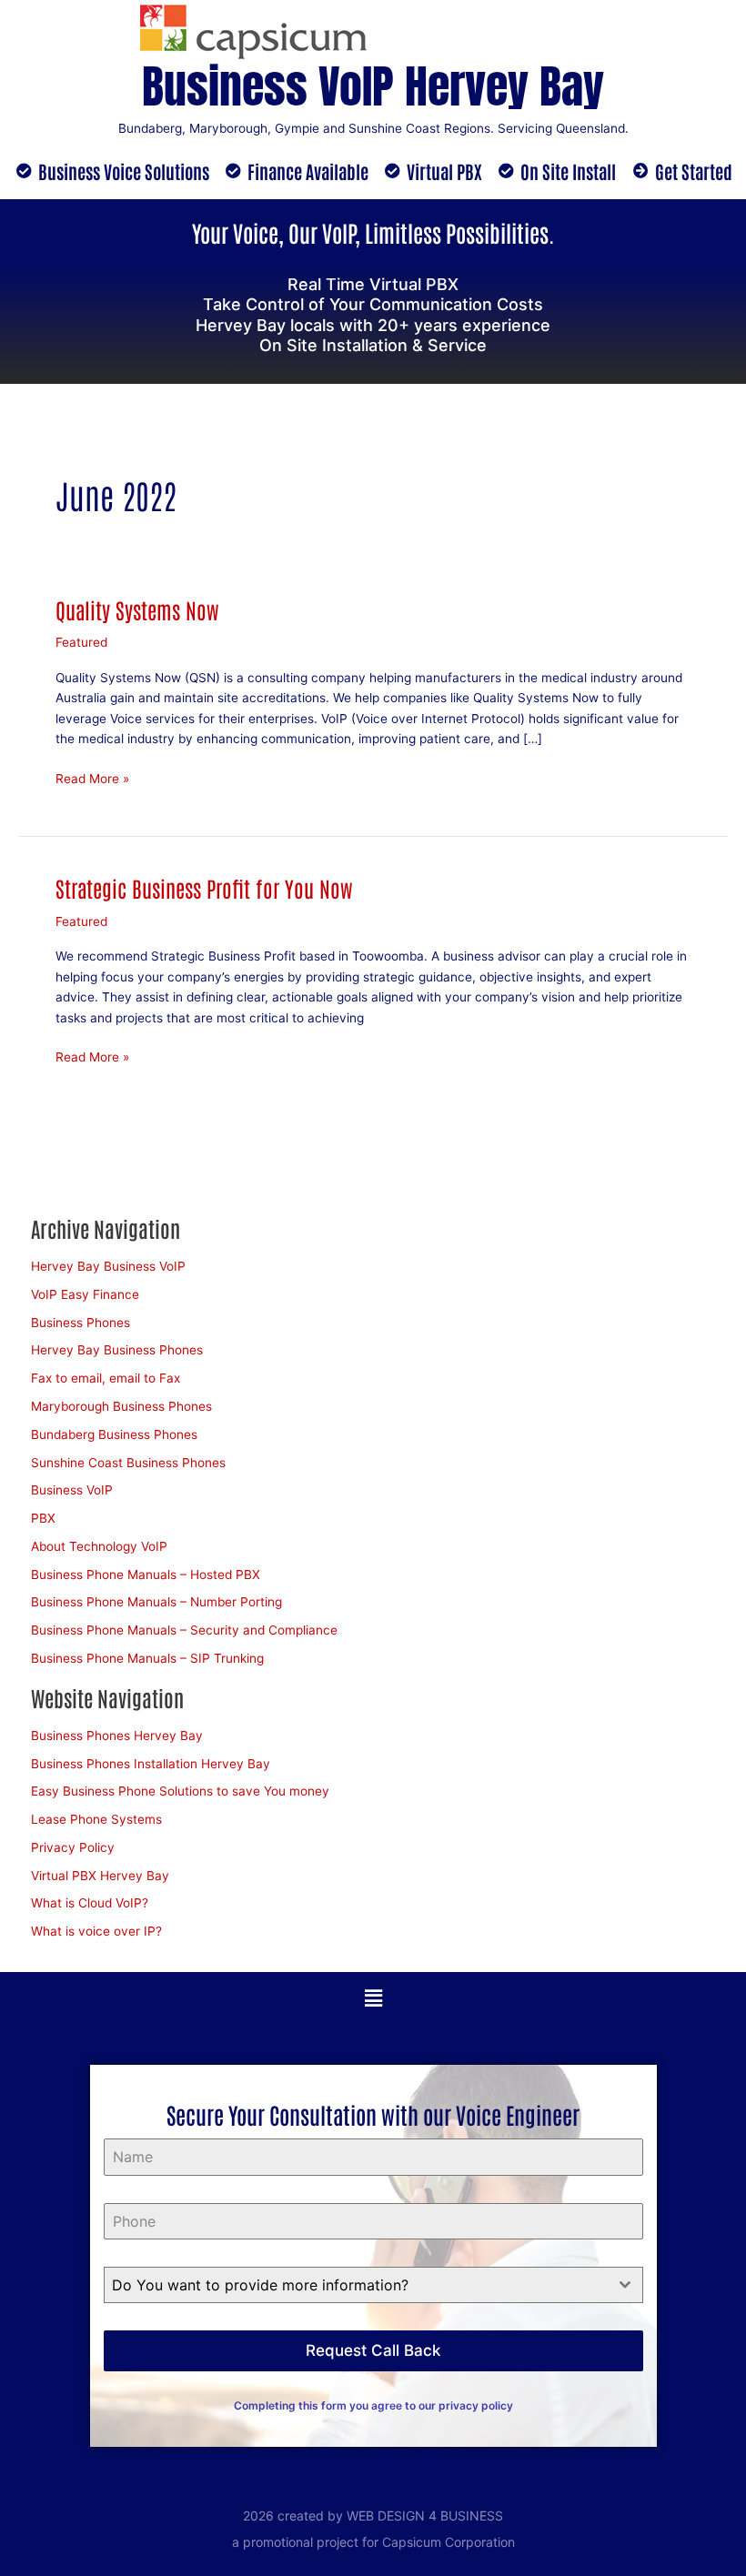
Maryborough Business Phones (121, 1406)
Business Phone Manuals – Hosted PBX (146, 1575)
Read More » (92, 777)
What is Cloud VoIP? (90, 1903)
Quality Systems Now (137, 609)
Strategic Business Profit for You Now (204, 888)
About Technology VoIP (99, 1546)
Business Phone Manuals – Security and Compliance (184, 1630)
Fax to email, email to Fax (106, 1378)
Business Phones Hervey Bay (117, 1736)
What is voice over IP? (96, 1931)
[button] (373, 1998)
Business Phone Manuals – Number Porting (156, 1602)
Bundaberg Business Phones (114, 1434)
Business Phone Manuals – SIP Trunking (147, 1658)
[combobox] (373, 2285)
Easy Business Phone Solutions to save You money (180, 1791)
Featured (81, 642)
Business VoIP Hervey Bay (373, 86)
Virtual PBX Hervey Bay (100, 1876)
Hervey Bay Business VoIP (108, 1266)
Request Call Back (373, 2350)
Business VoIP (72, 1490)
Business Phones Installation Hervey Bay (151, 1764)
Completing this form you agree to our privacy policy (373, 2405)
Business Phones (81, 1323)
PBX (43, 1518)
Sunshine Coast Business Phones (128, 1463)
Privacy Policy (73, 1847)
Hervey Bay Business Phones (117, 1350)
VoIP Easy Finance (85, 1294)
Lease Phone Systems (96, 1819)
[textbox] (356, 2285)
